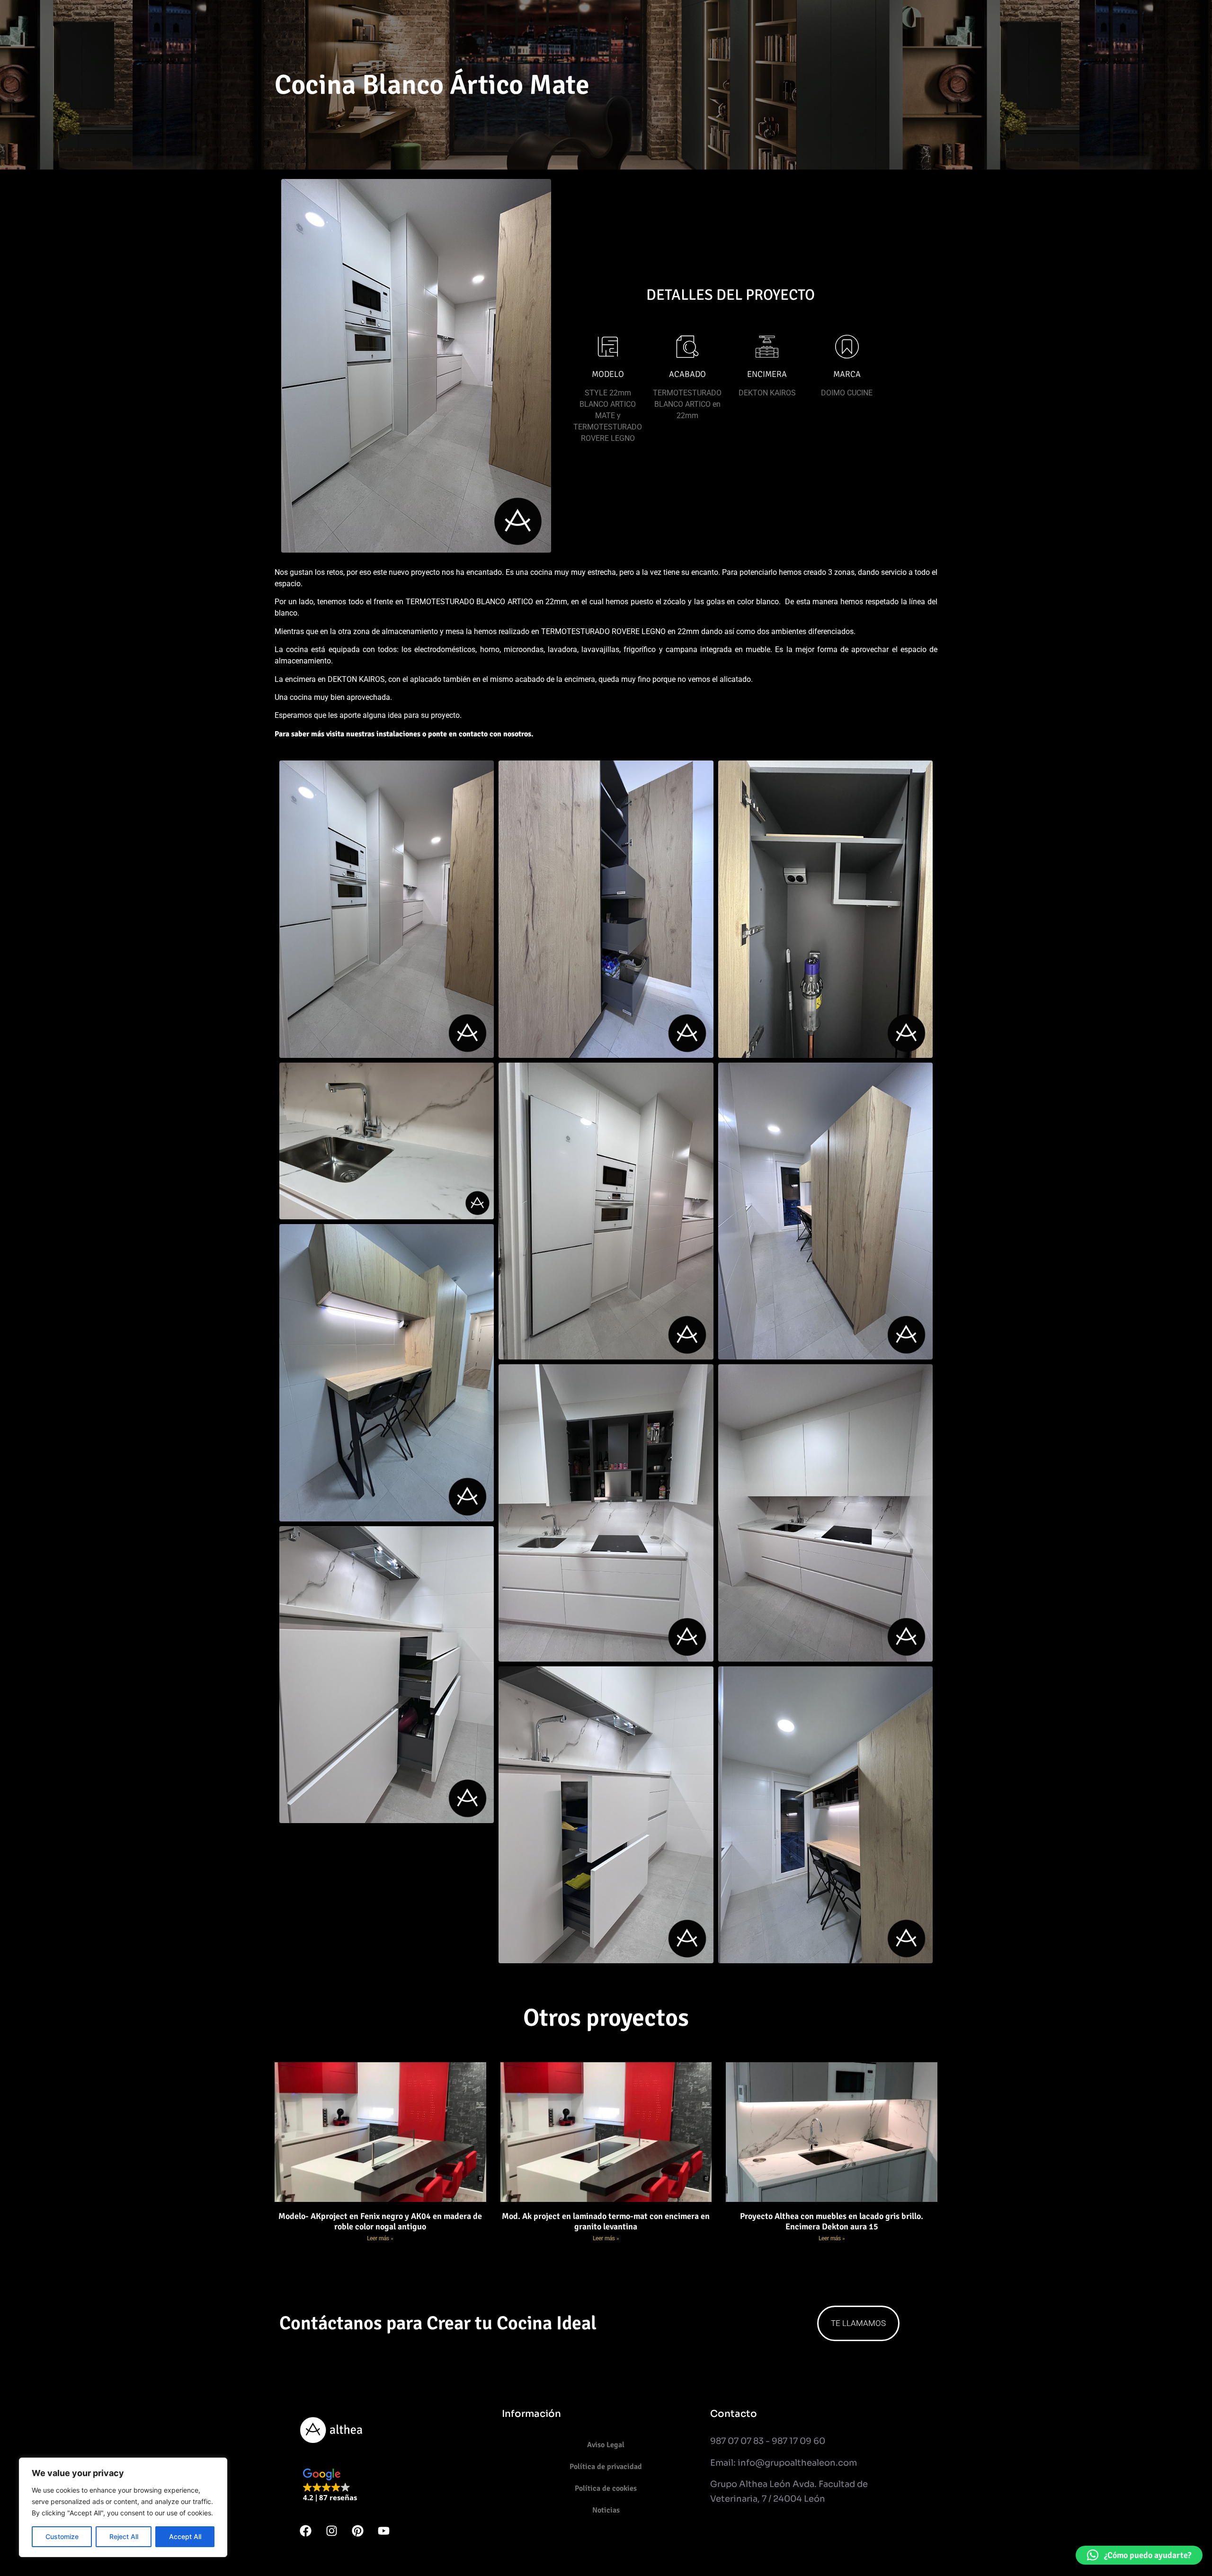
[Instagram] (331, 2531)
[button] (330, 2486)
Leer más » (380, 2238)
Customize (62, 2536)
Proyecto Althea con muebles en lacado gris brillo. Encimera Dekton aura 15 (832, 2221)
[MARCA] (847, 347)
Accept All (185, 2536)
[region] (123, 2507)
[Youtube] (383, 2531)
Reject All (124, 2536)
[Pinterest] (357, 2531)
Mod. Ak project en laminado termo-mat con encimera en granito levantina (606, 2221)
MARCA (847, 374)
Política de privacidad (606, 2467)
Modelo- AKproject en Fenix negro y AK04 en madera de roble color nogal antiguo (380, 2221)
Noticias (606, 2510)
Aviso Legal (606, 2445)
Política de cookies (606, 2488)
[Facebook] (305, 2531)
